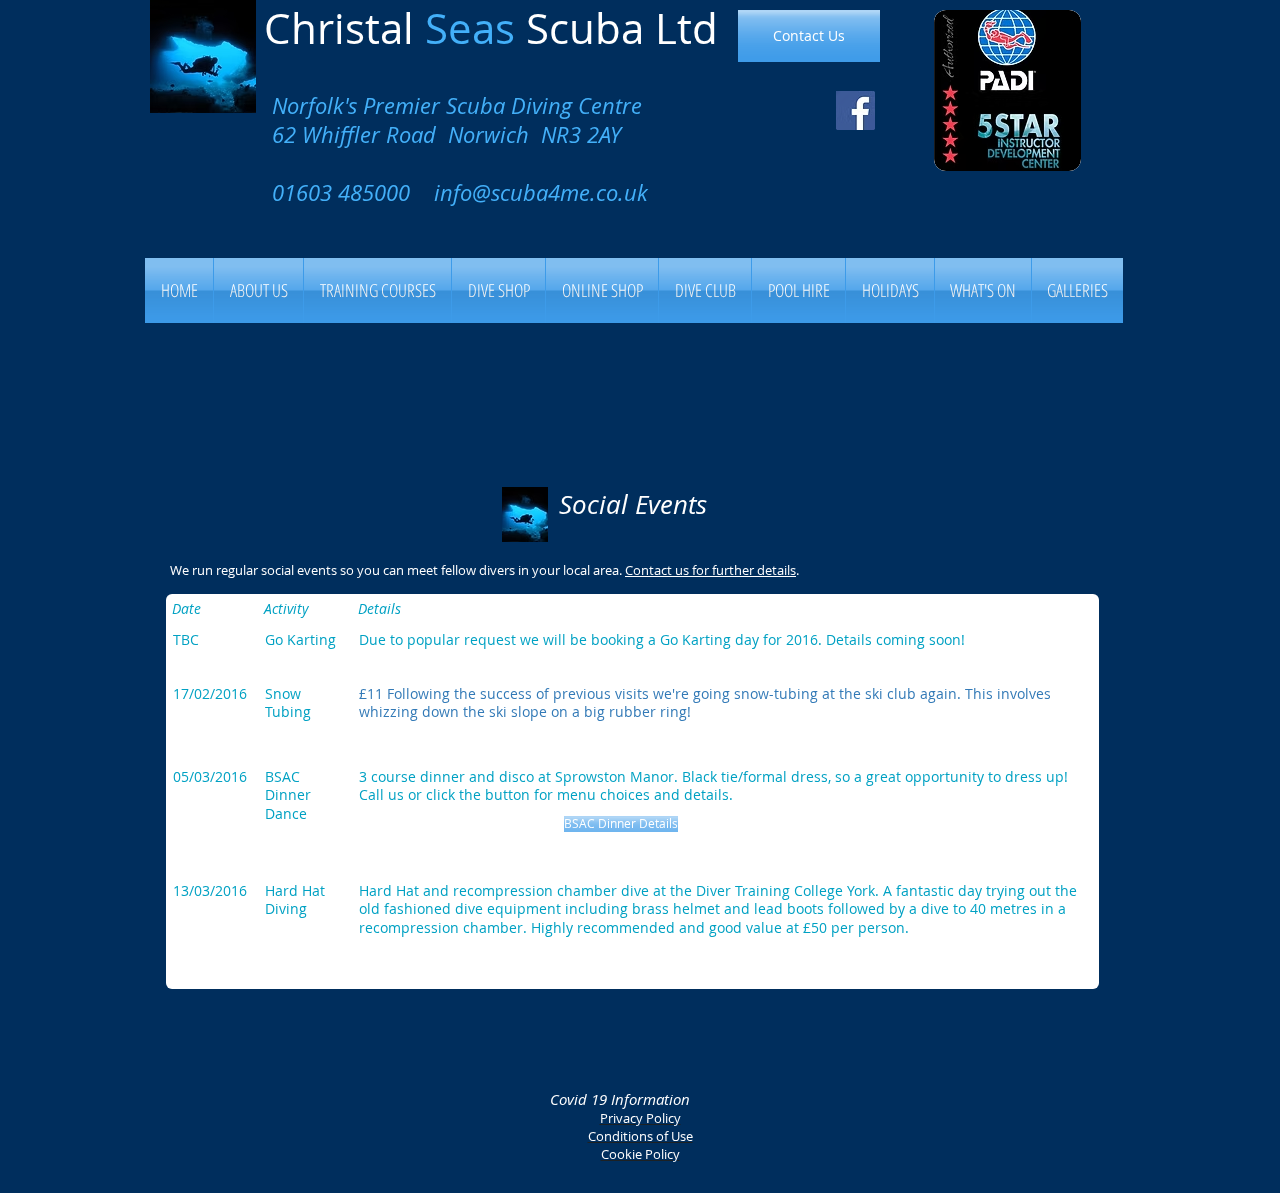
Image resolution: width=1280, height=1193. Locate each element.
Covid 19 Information (620, 1099)
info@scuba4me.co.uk (541, 192)
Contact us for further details (710, 570)
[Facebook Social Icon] (855, 110)
